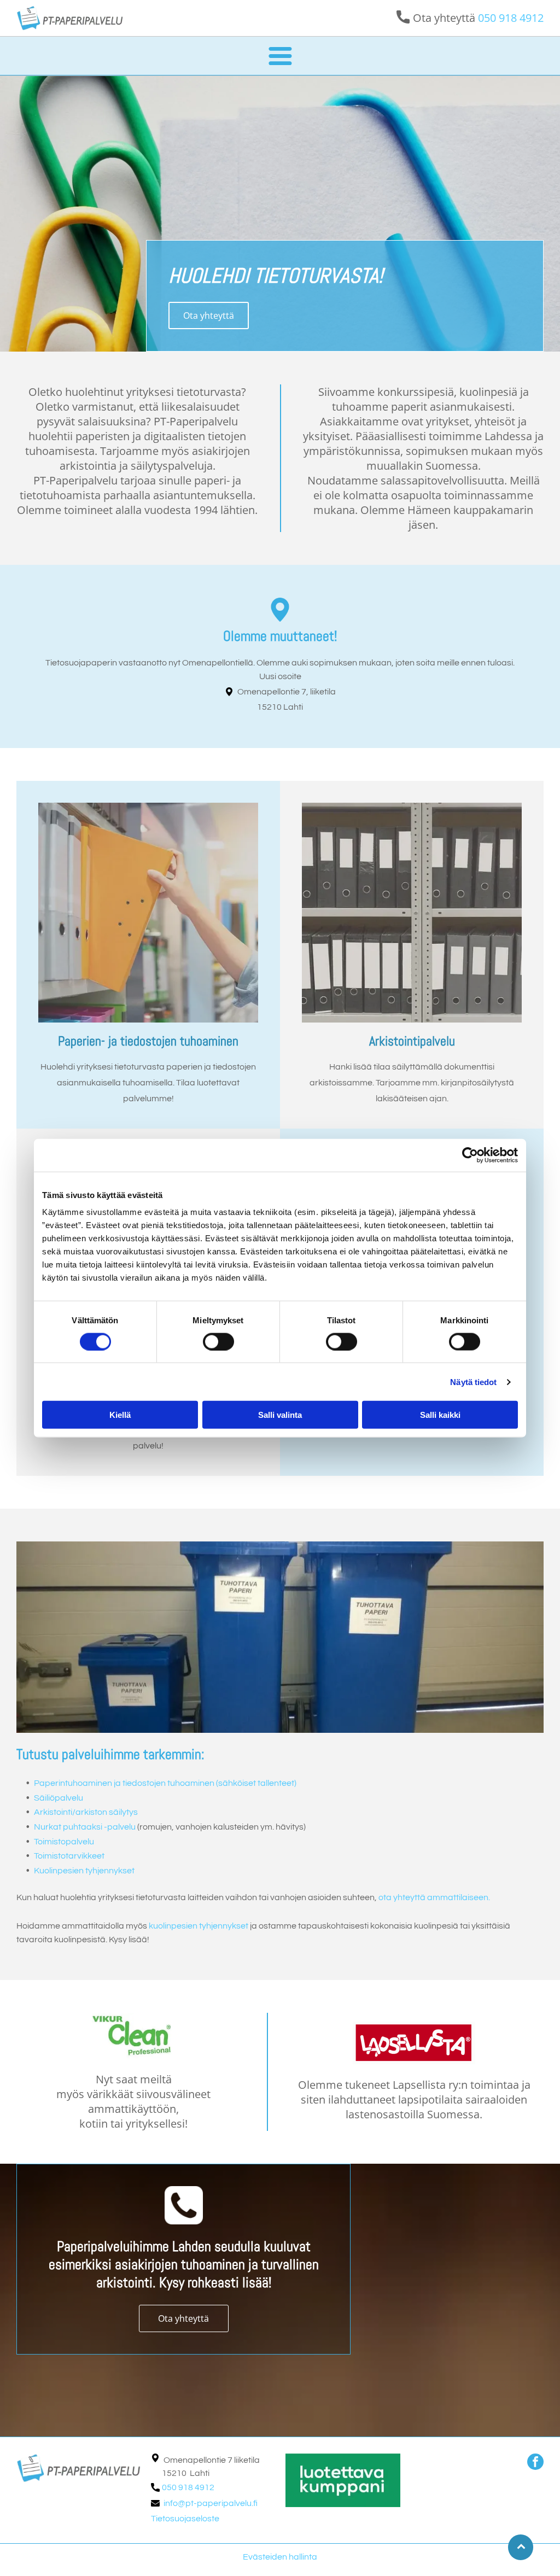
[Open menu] (280, 56)
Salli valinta (280, 1415)
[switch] (218, 1341)
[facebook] (535, 2463)
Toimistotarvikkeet (69, 1856)
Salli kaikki (440, 1415)
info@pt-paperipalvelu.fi (211, 2503)
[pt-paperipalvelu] (148, 913)
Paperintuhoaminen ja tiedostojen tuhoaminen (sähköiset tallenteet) (165, 1783)
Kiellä (120, 1415)
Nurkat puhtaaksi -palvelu (85, 1827)
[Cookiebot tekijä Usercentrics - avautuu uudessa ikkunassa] (470, 1155)
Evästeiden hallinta (280, 2557)
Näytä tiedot (473, 1382)
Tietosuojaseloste (185, 2519)
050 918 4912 (511, 18)
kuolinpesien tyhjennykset (199, 1926)
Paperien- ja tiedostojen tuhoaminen (148, 1041)
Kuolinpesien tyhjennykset (84, 1871)
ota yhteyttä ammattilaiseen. (434, 1897)
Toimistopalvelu (64, 1842)
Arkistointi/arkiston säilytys (86, 1812)
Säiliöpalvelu (59, 1798)
